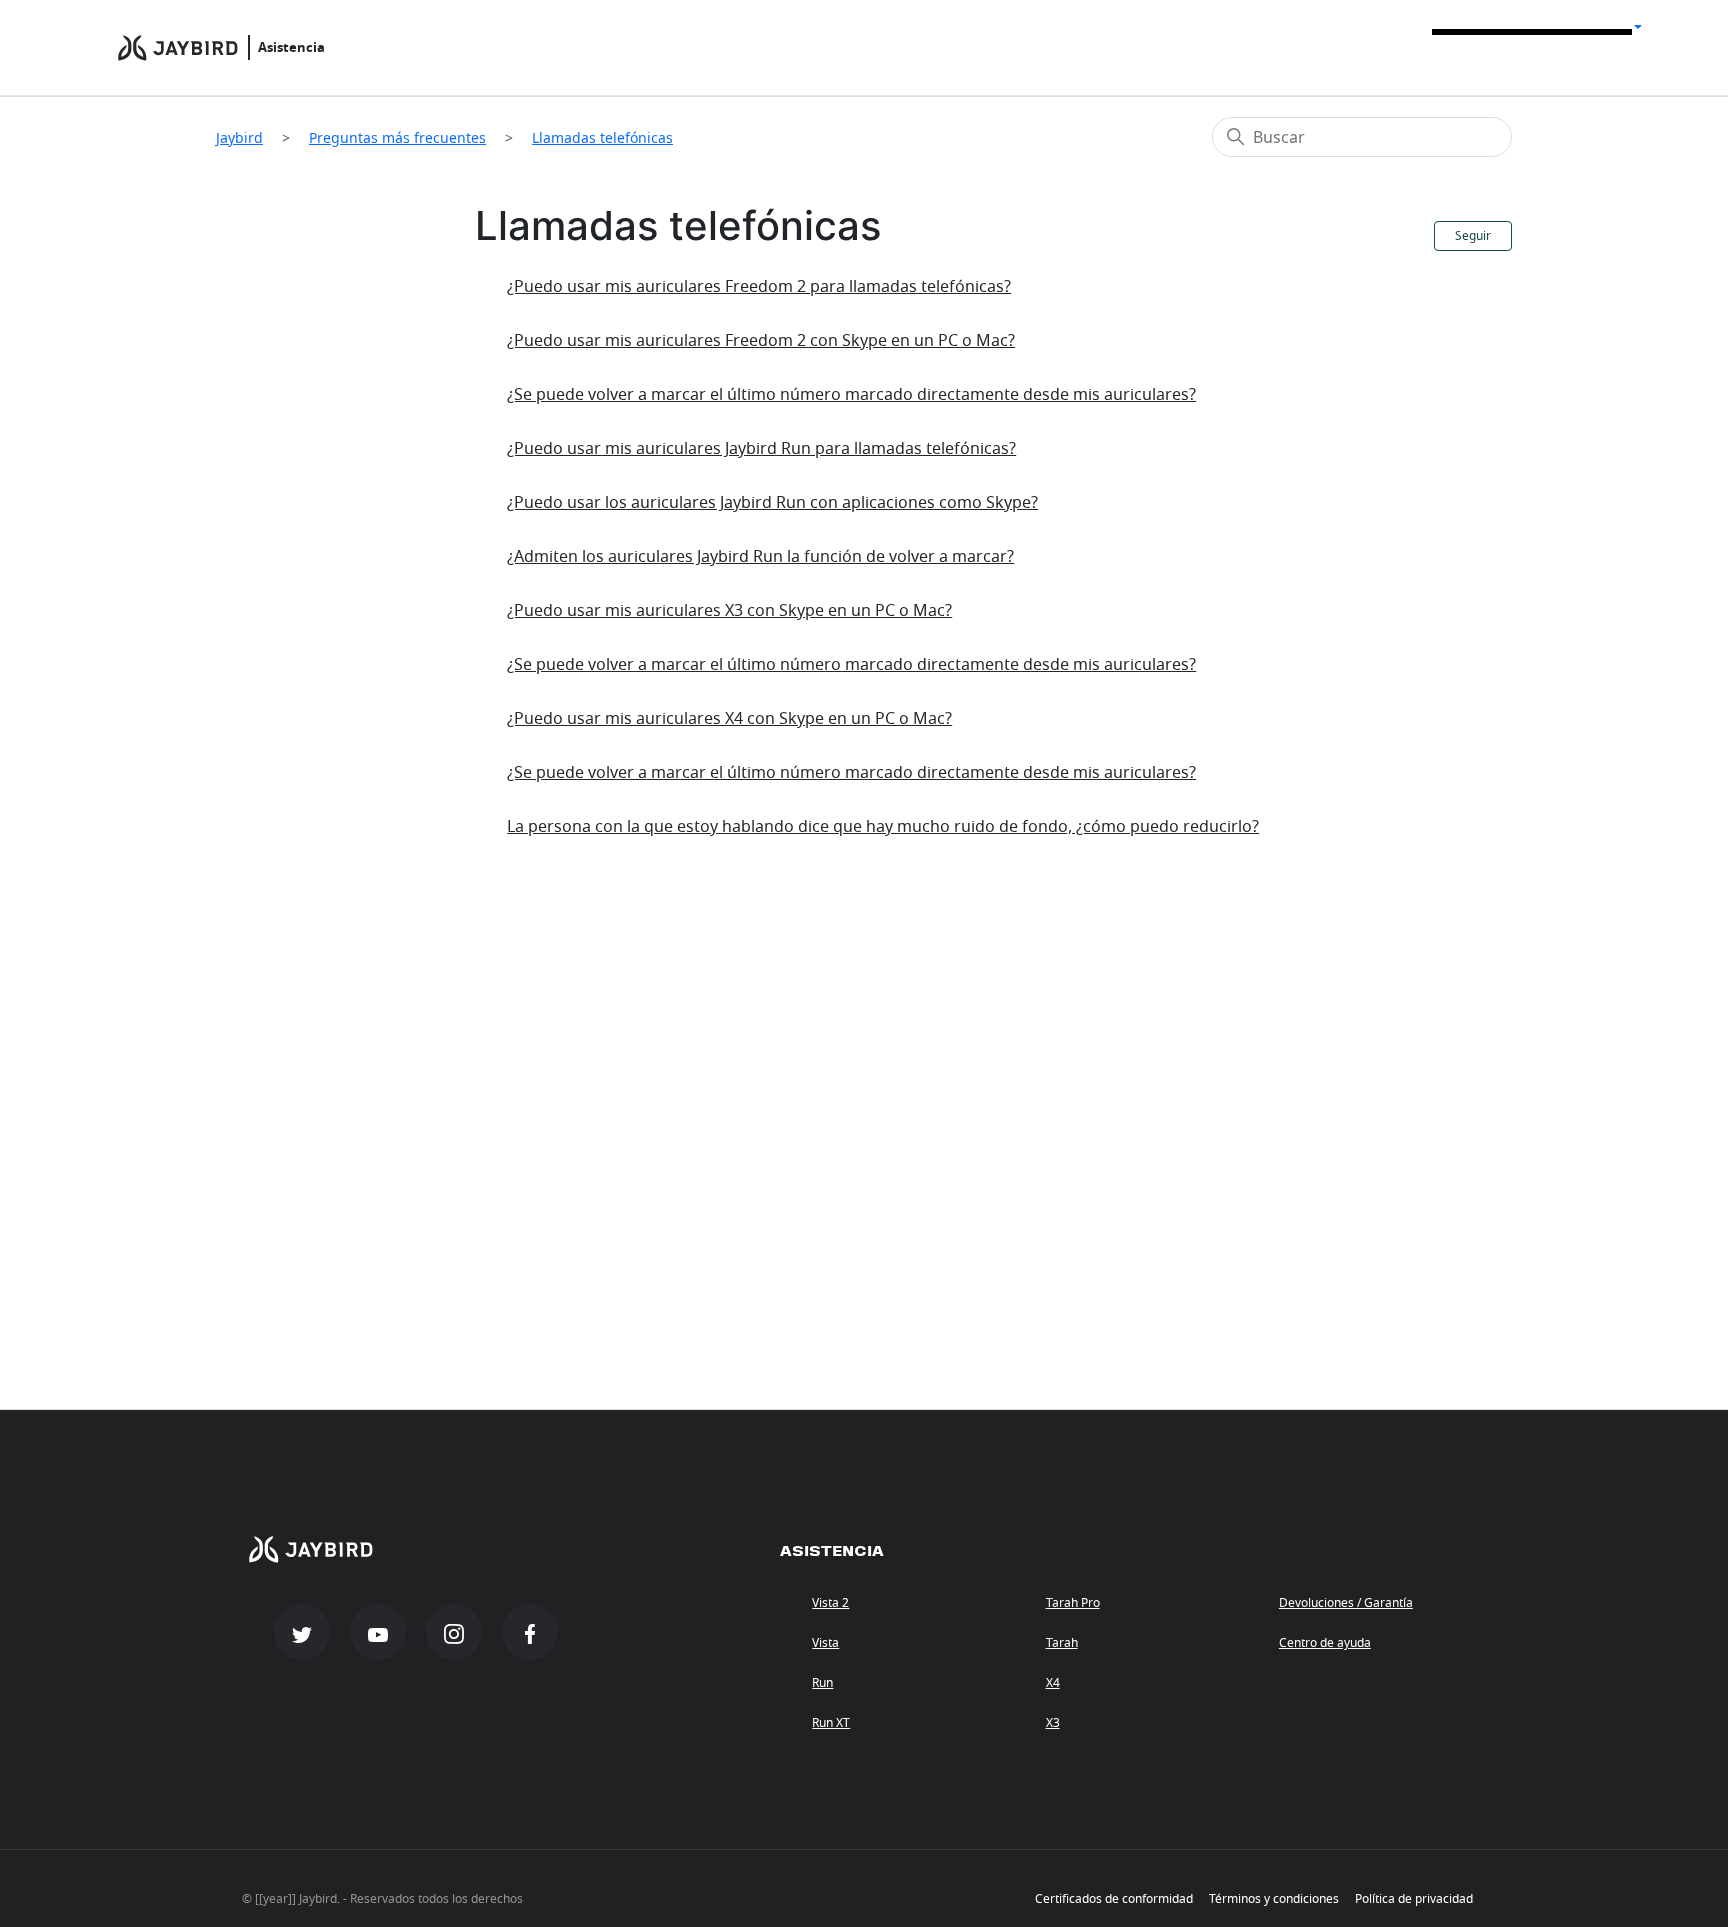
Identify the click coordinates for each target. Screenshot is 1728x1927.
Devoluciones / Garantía (1346, 1603)
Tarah (1062, 1643)
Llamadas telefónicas (602, 137)
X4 (1053, 1683)
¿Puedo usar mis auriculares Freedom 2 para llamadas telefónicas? (759, 287)
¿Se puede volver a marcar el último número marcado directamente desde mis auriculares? (851, 395)
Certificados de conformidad (1114, 1899)
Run (822, 1683)
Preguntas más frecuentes (397, 137)
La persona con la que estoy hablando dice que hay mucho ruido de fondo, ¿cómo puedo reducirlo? (883, 827)
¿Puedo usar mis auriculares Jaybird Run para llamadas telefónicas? (761, 449)
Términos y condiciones (1274, 1899)
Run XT (831, 1723)
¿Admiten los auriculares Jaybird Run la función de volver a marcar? (760, 557)
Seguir (1473, 236)
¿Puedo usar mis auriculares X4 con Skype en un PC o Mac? (729, 719)
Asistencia (291, 47)
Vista (825, 1643)
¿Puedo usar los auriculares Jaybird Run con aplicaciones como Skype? (772, 503)
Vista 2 (830, 1603)
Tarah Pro (1073, 1603)
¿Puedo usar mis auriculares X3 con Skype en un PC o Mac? (729, 611)
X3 (1053, 1723)
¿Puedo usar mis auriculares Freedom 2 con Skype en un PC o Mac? (761, 341)
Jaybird (239, 137)
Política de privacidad (1414, 1899)
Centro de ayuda (1325, 1643)
